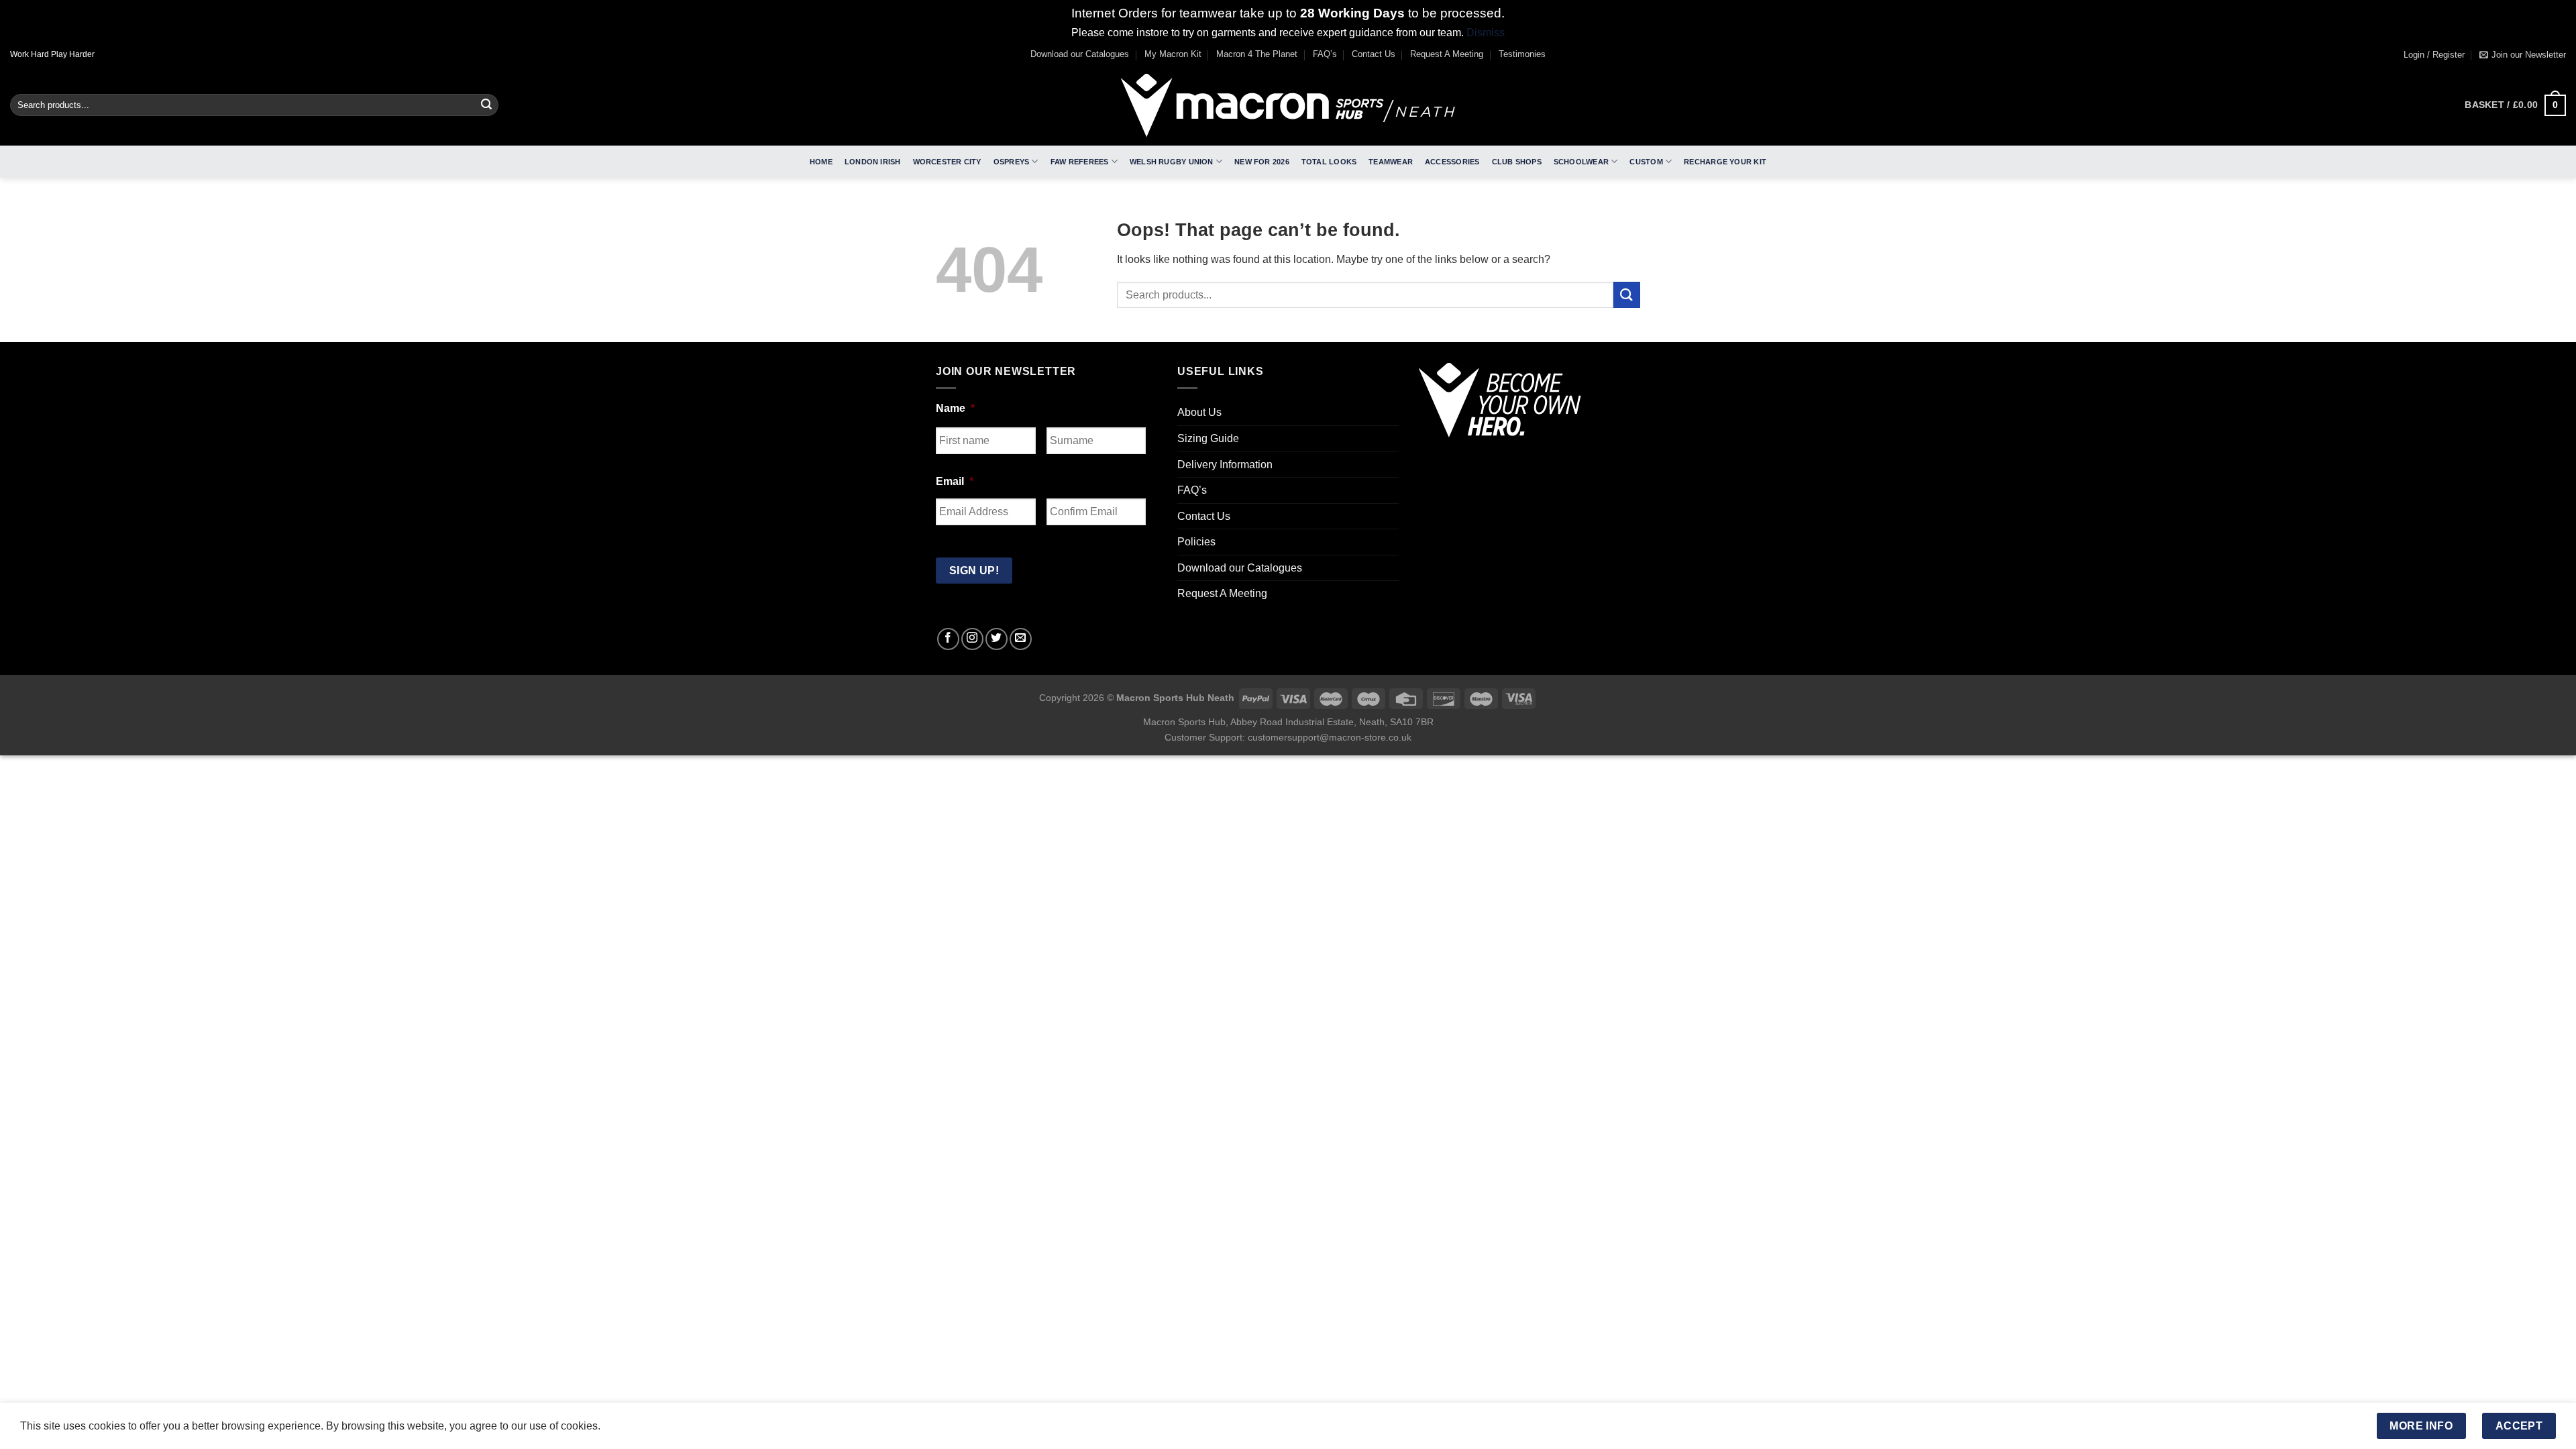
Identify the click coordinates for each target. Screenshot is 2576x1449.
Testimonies (1522, 54)
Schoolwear (1581, 162)
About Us (1199, 412)
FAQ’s (1325, 54)
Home (821, 162)
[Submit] (486, 105)
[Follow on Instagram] (972, 639)
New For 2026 (1262, 162)
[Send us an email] (1021, 639)
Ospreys (1012, 162)
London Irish (873, 162)
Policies (1196, 542)
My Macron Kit (1173, 54)
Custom (1646, 162)
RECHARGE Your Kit (1725, 162)
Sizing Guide (1208, 438)
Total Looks (1329, 162)
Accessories (1452, 162)
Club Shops (1517, 162)
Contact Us (1374, 54)
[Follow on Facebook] (948, 639)
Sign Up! (974, 571)
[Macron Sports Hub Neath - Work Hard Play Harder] (1288, 105)
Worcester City (947, 162)
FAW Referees (1080, 162)
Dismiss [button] (1486, 33)
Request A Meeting (1447, 54)
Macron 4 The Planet (1257, 54)
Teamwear (1391, 162)
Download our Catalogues (1080, 54)
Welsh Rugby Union (1172, 162)
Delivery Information (1225, 465)
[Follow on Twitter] (997, 639)
